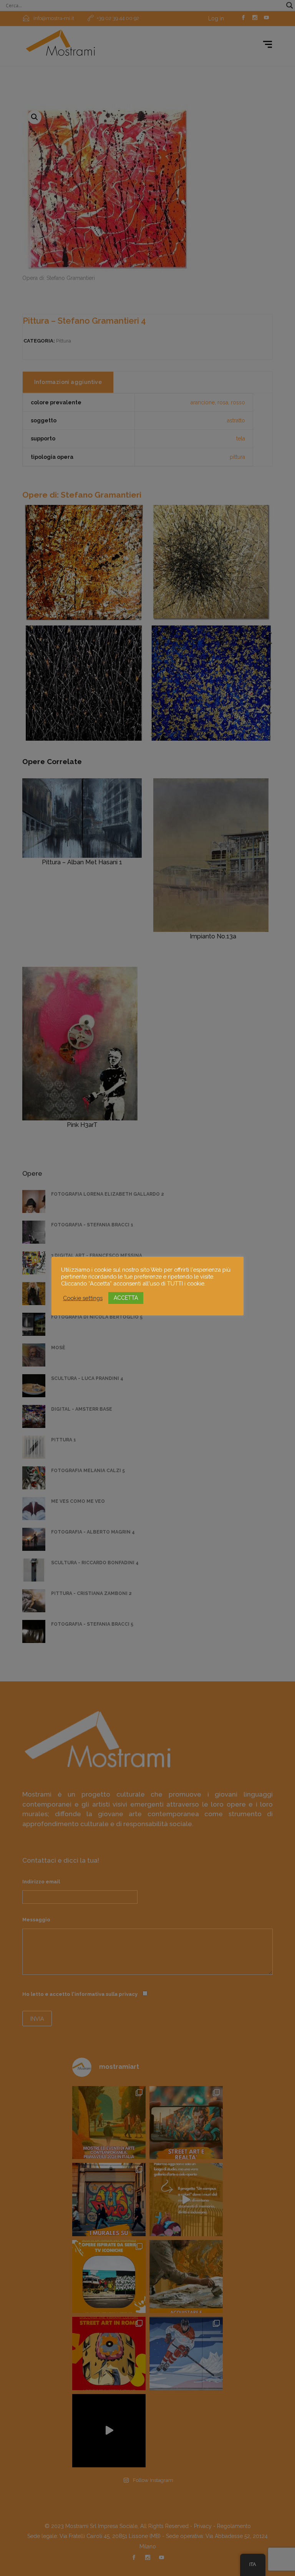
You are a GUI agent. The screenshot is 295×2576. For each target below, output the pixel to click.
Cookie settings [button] (83, 1298)
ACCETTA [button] (126, 1298)
